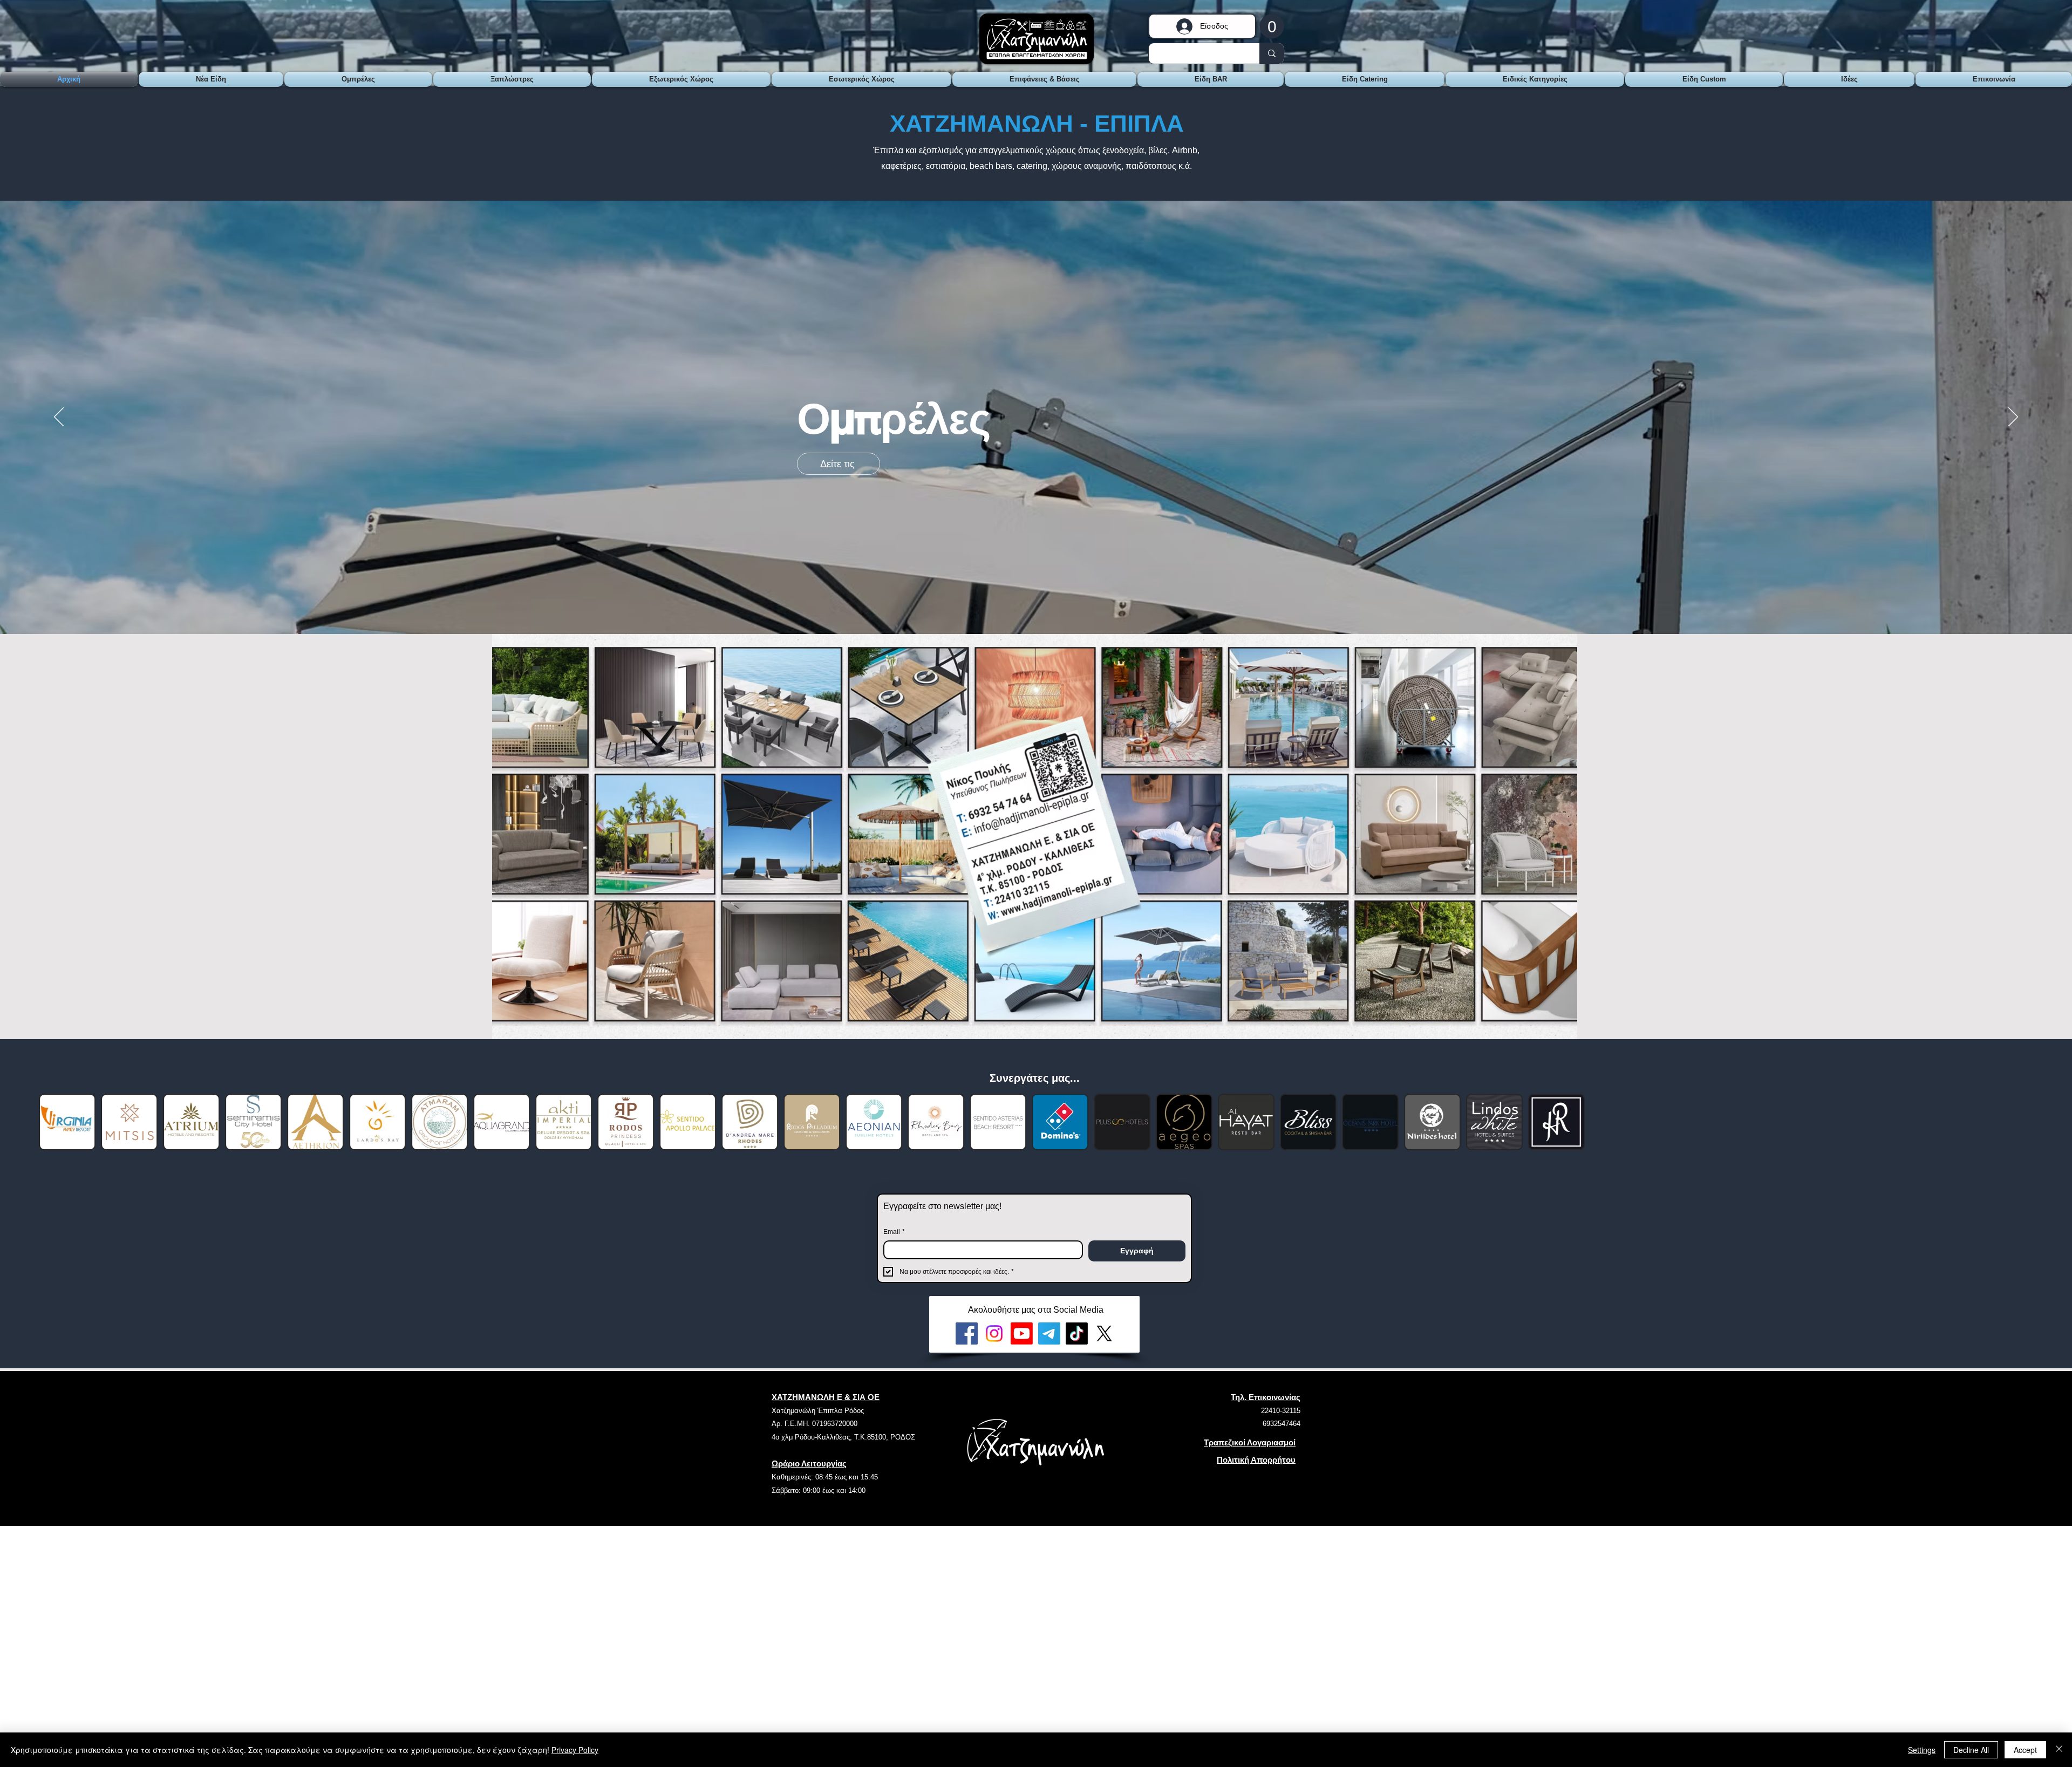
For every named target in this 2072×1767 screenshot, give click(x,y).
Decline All (1971, 1750)
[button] (1272, 26)
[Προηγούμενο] (59, 418)
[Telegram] (1049, 1333)
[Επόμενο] (2013, 418)
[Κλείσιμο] (2059, 1750)
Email (894, 1232)
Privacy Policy (575, 1750)
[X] (1104, 1333)
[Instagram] (994, 1333)
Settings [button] (1922, 1750)
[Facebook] (967, 1333)
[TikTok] (1077, 1333)
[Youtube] (1022, 1333)
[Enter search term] (1272, 53)
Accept (2025, 1750)
